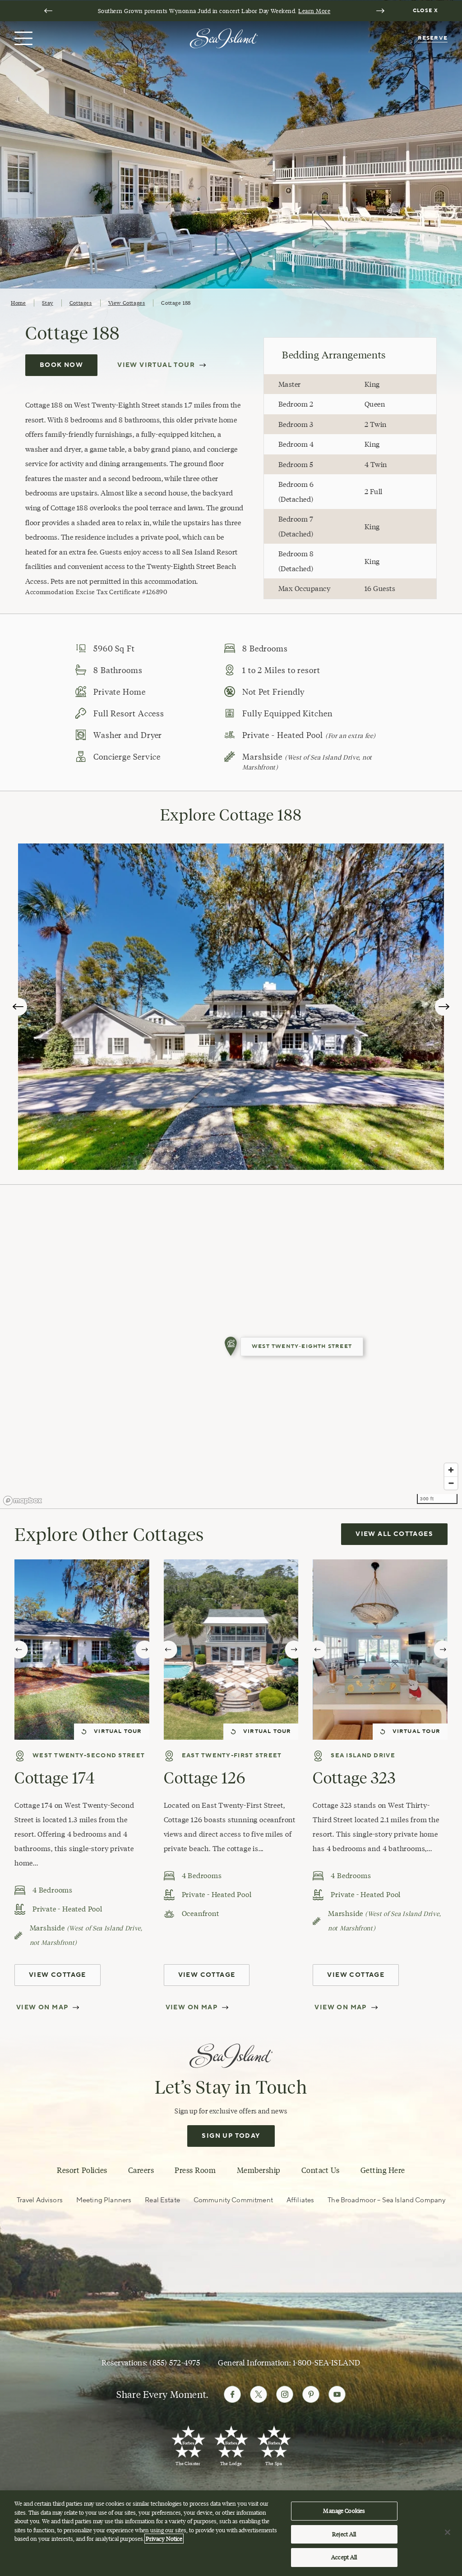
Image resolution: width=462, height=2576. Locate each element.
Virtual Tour (118, 1731)
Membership (259, 2170)
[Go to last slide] (48, 11)
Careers (141, 2170)
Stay (47, 303)
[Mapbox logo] (23, 1501)
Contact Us (321, 2170)
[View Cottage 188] (231, 1347)
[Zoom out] (451, 1483)
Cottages (81, 303)
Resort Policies (82, 2170)
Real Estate (162, 2200)
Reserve (433, 38)
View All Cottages (394, 1534)
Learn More (314, 11)
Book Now (61, 365)
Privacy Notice (164, 2539)
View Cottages (127, 303)
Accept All (344, 2557)
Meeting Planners (104, 2200)
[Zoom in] (451, 1470)
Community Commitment (233, 2200)
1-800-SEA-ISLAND (327, 2363)
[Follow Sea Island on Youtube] (337, 2394)
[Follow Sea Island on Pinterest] (311, 2394)
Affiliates (300, 2200)
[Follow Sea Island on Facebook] (232, 2394)
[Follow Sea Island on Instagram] (285, 2394)
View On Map (42, 2008)
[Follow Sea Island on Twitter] (259, 2394)
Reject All (344, 2534)
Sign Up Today (231, 2136)
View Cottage (58, 1975)
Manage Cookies (344, 2511)
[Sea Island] (224, 37)
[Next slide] (380, 11)
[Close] (448, 2532)
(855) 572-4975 (175, 2363)
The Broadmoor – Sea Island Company (386, 2200)
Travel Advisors (40, 2200)
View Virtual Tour (156, 365)
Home (18, 303)
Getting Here (383, 2170)
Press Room (195, 2170)
